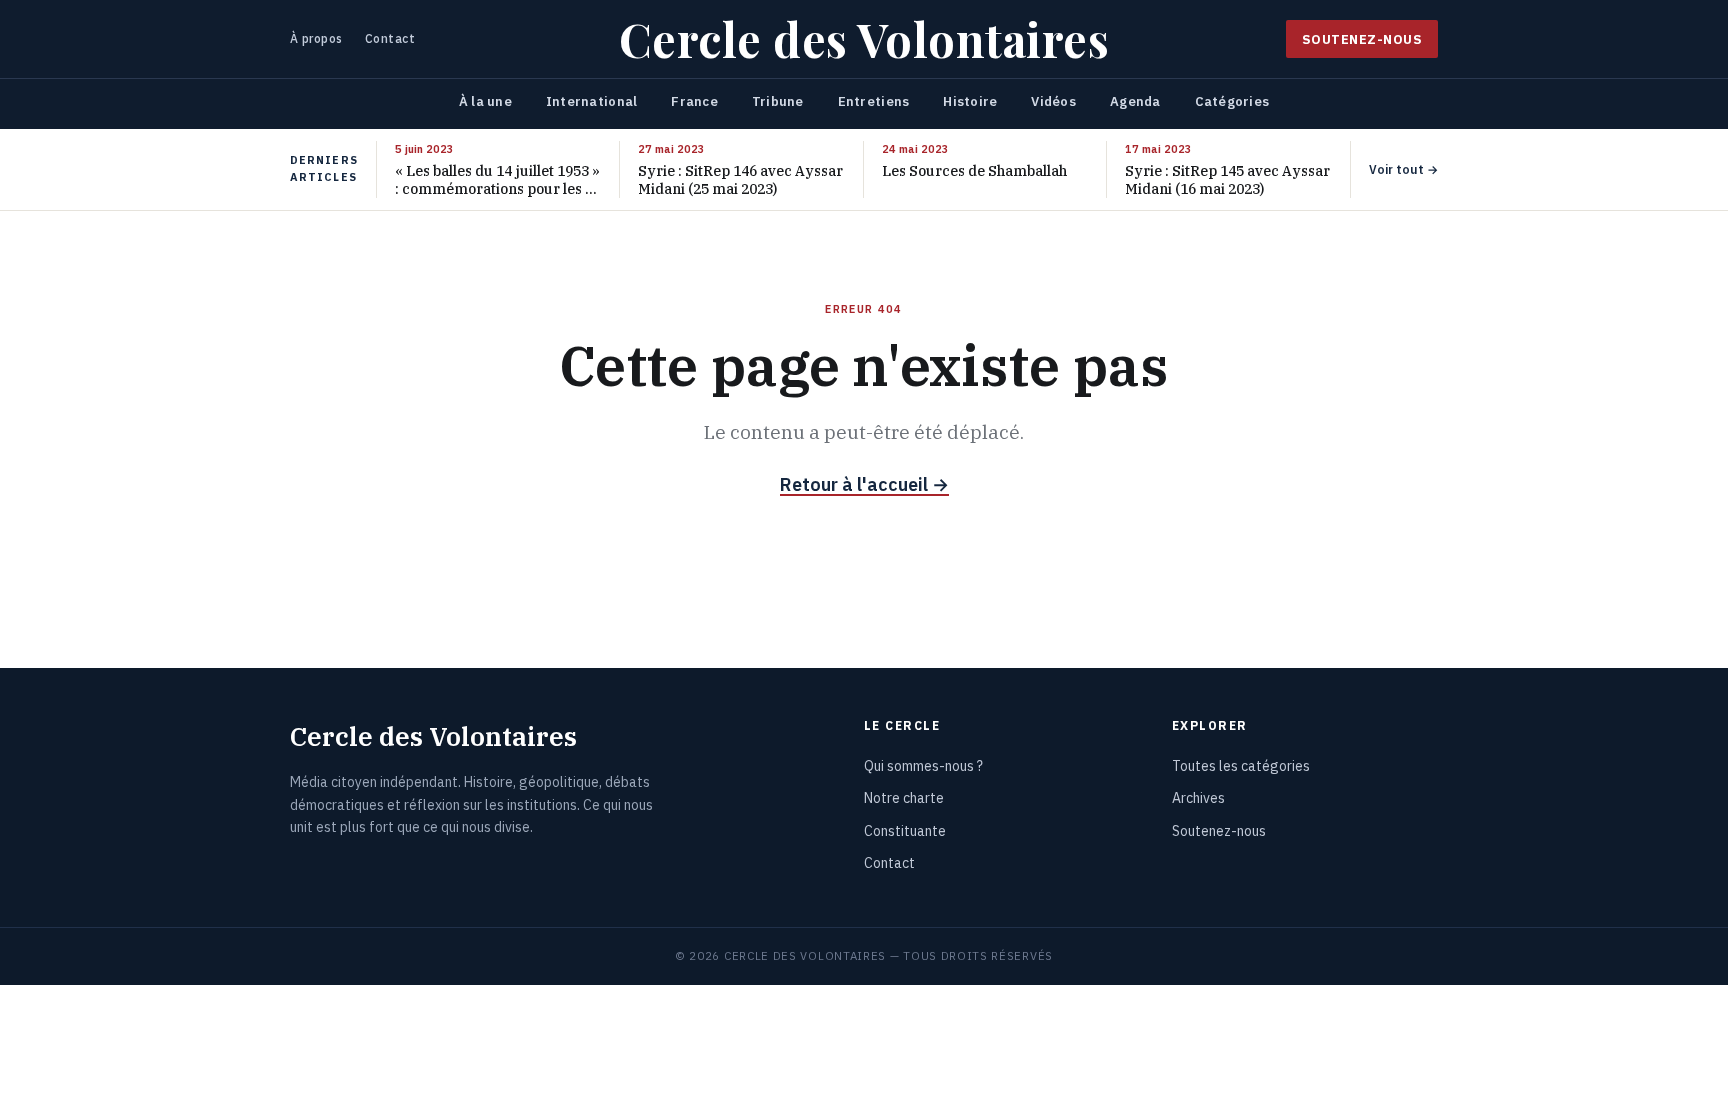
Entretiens (874, 101)
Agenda (1135, 101)
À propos (316, 38)
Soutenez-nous (1362, 39)
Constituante (905, 831)
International (591, 101)
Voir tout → (1403, 169)
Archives (1198, 798)
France (694, 101)
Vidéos (1053, 101)
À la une (485, 101)
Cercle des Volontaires (864, 39)
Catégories (1232, 101)
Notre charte (904, 798)
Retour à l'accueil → (864, 484)
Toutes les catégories (1241, 766)
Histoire (970, 101)
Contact (390, 38)
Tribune (778, 101)
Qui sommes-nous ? (923, 766)
